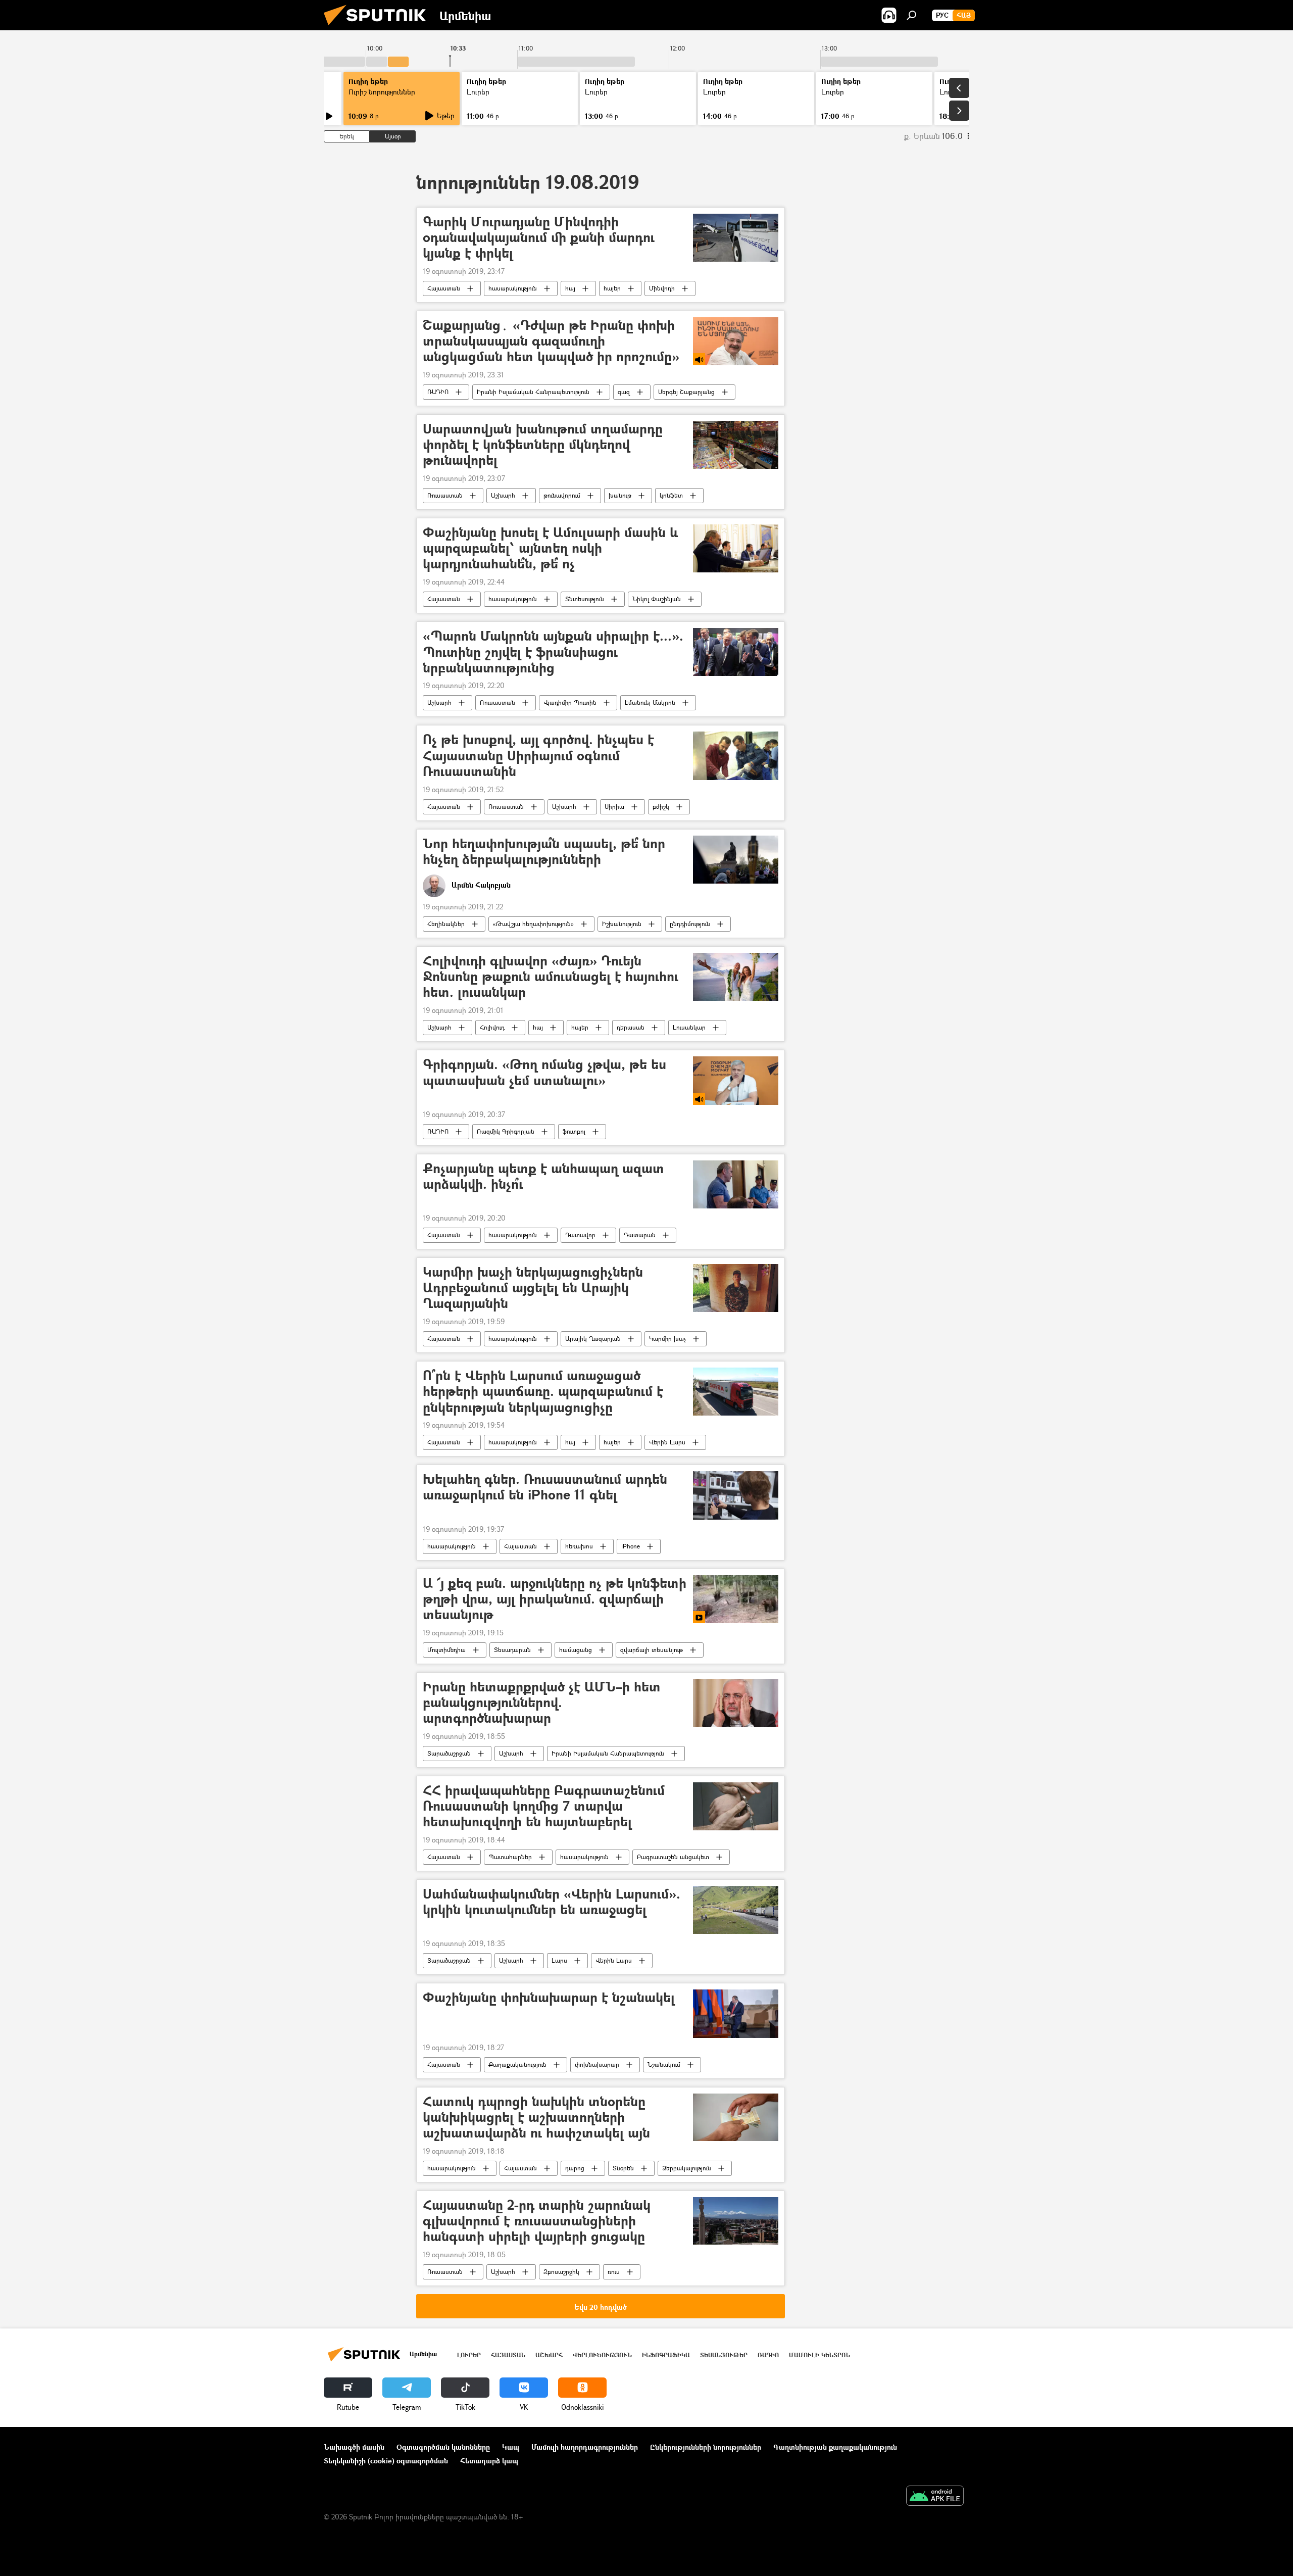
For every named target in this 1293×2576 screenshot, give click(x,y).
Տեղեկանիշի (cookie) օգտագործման (386, 2461)
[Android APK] (935, 2497)
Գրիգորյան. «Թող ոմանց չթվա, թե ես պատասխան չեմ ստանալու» (544, 1073)
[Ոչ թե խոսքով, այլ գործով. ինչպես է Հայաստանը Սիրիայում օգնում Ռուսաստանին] (736, 756)
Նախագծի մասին (354, 2447)
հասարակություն (513, 288)
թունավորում (562, 495)
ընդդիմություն (690, 924)
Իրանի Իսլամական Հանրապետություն (533, 392)
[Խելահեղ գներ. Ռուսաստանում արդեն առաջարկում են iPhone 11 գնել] (736, 1495)
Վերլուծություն (602, 2355)
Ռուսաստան (445, 495)
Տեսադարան (512, 1650)
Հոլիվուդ (492, 1027)
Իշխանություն (622, 924)
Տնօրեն (623, 2168)
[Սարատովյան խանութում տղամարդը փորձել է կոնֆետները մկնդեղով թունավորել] (736, 445)
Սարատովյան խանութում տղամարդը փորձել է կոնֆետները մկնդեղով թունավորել (543, 445)
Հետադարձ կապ (489, 2461)
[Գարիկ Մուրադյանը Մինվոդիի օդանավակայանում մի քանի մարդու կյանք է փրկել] (736, 238)
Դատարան (640, 1235)
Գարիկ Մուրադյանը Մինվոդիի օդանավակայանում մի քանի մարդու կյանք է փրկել (539, 238)
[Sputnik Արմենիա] (379, 28)
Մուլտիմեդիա (446, 1650)
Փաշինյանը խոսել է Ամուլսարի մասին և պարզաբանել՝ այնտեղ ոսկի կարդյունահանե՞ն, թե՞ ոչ (550, 548)
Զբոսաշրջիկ (561, 2272)
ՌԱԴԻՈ (438, 392)
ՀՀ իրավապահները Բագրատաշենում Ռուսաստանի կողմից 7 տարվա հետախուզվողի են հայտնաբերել (544, 1806)
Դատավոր (580, 1235)
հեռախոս (579, 1546)
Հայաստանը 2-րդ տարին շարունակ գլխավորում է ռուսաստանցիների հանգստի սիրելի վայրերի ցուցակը (537, 2221)
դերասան (631, 1027)
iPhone (631, 1546)
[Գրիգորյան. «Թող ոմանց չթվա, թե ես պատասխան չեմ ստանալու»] (736, 1080)
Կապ (511, 2447)
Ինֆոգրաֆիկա (666, 2355)
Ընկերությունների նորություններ (706, 2447)
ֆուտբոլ (574, 1131)
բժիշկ (661, 807)
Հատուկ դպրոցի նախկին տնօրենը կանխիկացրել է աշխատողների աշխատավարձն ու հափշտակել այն (536, 2118)
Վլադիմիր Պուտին (570, 702)
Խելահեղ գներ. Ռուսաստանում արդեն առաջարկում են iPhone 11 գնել (545, 1487)
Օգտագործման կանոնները (443, 2447)
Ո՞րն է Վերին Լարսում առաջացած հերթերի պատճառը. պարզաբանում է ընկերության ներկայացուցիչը (543, 1392)
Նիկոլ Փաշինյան (657, 599)
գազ (624, 392)
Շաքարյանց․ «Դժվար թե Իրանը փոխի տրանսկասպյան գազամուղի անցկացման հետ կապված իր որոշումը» (551, 341)
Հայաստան (444, 288)
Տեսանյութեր (724, 2355)
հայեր (612, 288)
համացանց (576, 1650)
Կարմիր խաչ (667, 1339)
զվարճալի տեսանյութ (652, 1650)
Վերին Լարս (667, 1442)
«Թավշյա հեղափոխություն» (533, 924)
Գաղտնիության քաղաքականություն (835, 2447)
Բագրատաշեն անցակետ (673, 1857)
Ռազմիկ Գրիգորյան (506, 1131)
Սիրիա (614, 807)
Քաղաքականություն (517, 2064)
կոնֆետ (671, 495)
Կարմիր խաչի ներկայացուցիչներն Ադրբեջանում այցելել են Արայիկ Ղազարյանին (533, 1288)
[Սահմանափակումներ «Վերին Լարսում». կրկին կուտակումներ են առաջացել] (736, 1910)
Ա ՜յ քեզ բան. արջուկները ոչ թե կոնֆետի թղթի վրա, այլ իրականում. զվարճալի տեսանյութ (555, 1599)
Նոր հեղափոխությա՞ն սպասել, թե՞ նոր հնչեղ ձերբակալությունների (544, 852)
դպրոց (575, 2168)
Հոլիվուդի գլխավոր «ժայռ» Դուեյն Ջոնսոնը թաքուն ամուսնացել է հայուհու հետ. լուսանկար (551, 977)
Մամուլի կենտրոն (819, 2355)
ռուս (614, 2272)
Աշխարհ (503, 495)
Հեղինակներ (446, 924)
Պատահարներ (510, 1857)
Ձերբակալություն (687, 2168)
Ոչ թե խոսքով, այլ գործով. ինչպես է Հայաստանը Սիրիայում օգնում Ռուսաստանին (538, 756)
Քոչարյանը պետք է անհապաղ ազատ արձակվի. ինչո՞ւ (543, 1177)
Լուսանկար (689, 1027)
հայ (570, 288)
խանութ (620, 495)
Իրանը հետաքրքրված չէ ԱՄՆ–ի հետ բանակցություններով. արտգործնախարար (542, 1703)
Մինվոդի (662, 288)
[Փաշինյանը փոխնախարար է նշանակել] (736, 2013)
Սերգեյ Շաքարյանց (686, 392)
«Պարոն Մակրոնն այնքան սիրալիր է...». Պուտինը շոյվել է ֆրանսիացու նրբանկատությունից (553, 652)
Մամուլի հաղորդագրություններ (585, 2447)
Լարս (559, 1960)
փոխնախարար (597, 2064)
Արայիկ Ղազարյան (593, 1339)
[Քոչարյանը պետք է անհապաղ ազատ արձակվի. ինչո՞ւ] (736, 1184)
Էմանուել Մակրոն (650, 702)
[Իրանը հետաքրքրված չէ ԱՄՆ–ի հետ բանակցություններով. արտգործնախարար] (736, 1703)
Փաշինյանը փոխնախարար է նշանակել (549, 1998)
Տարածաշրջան (449, 1753)
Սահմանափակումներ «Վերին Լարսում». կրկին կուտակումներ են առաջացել (552, 1902)
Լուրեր (469, 2355)
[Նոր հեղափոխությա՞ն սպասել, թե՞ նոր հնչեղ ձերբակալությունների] (736, 860)
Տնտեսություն (585, 599)
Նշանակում (664, 2064)
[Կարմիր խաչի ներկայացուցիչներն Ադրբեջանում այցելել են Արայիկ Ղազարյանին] (736, 1288)
